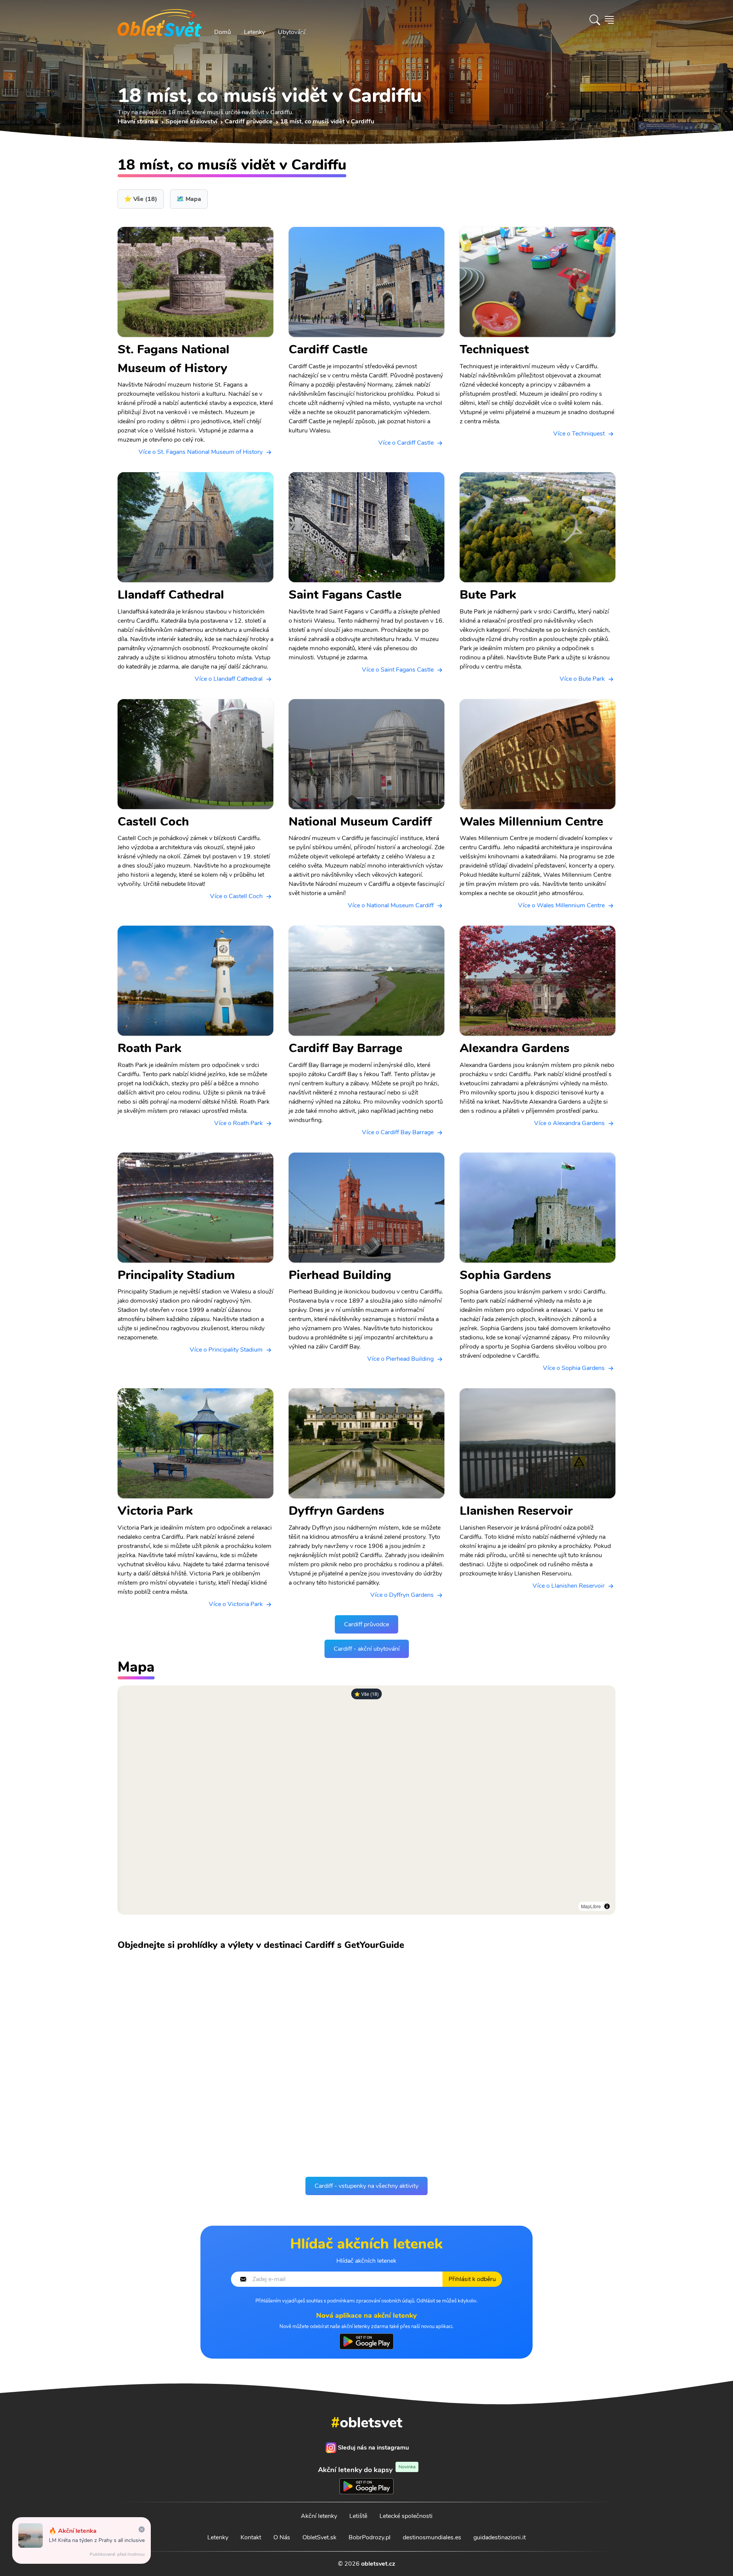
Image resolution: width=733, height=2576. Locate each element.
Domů (223, 32)
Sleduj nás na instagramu (373, 2448)
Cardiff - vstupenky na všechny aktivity (366, 2186)
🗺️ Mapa (189, 199)
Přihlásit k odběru (472, 2279)
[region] (366, 1800)
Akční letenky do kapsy (367, 2470)
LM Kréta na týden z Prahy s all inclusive (97, 2540)
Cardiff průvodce (366, 1624)
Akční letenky (319, 2516)
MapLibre (591, 1906)
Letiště (358, 2516)
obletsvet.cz (378, 2564)
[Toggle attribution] (607, 1906)
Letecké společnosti (406, 2516)
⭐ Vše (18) (366, 1694)
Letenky (254, 32)
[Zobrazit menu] (609, 20)
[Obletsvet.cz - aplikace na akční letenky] (366, 2341)
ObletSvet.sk (319, 2537)
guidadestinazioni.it (500, 2537)
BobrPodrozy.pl (370, 2537)
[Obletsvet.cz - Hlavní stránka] (160, 20)
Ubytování (292, 32)
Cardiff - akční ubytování (367, 1649)
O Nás (282, 2537)
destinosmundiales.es (432, 2537)
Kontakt (251, 2537)
